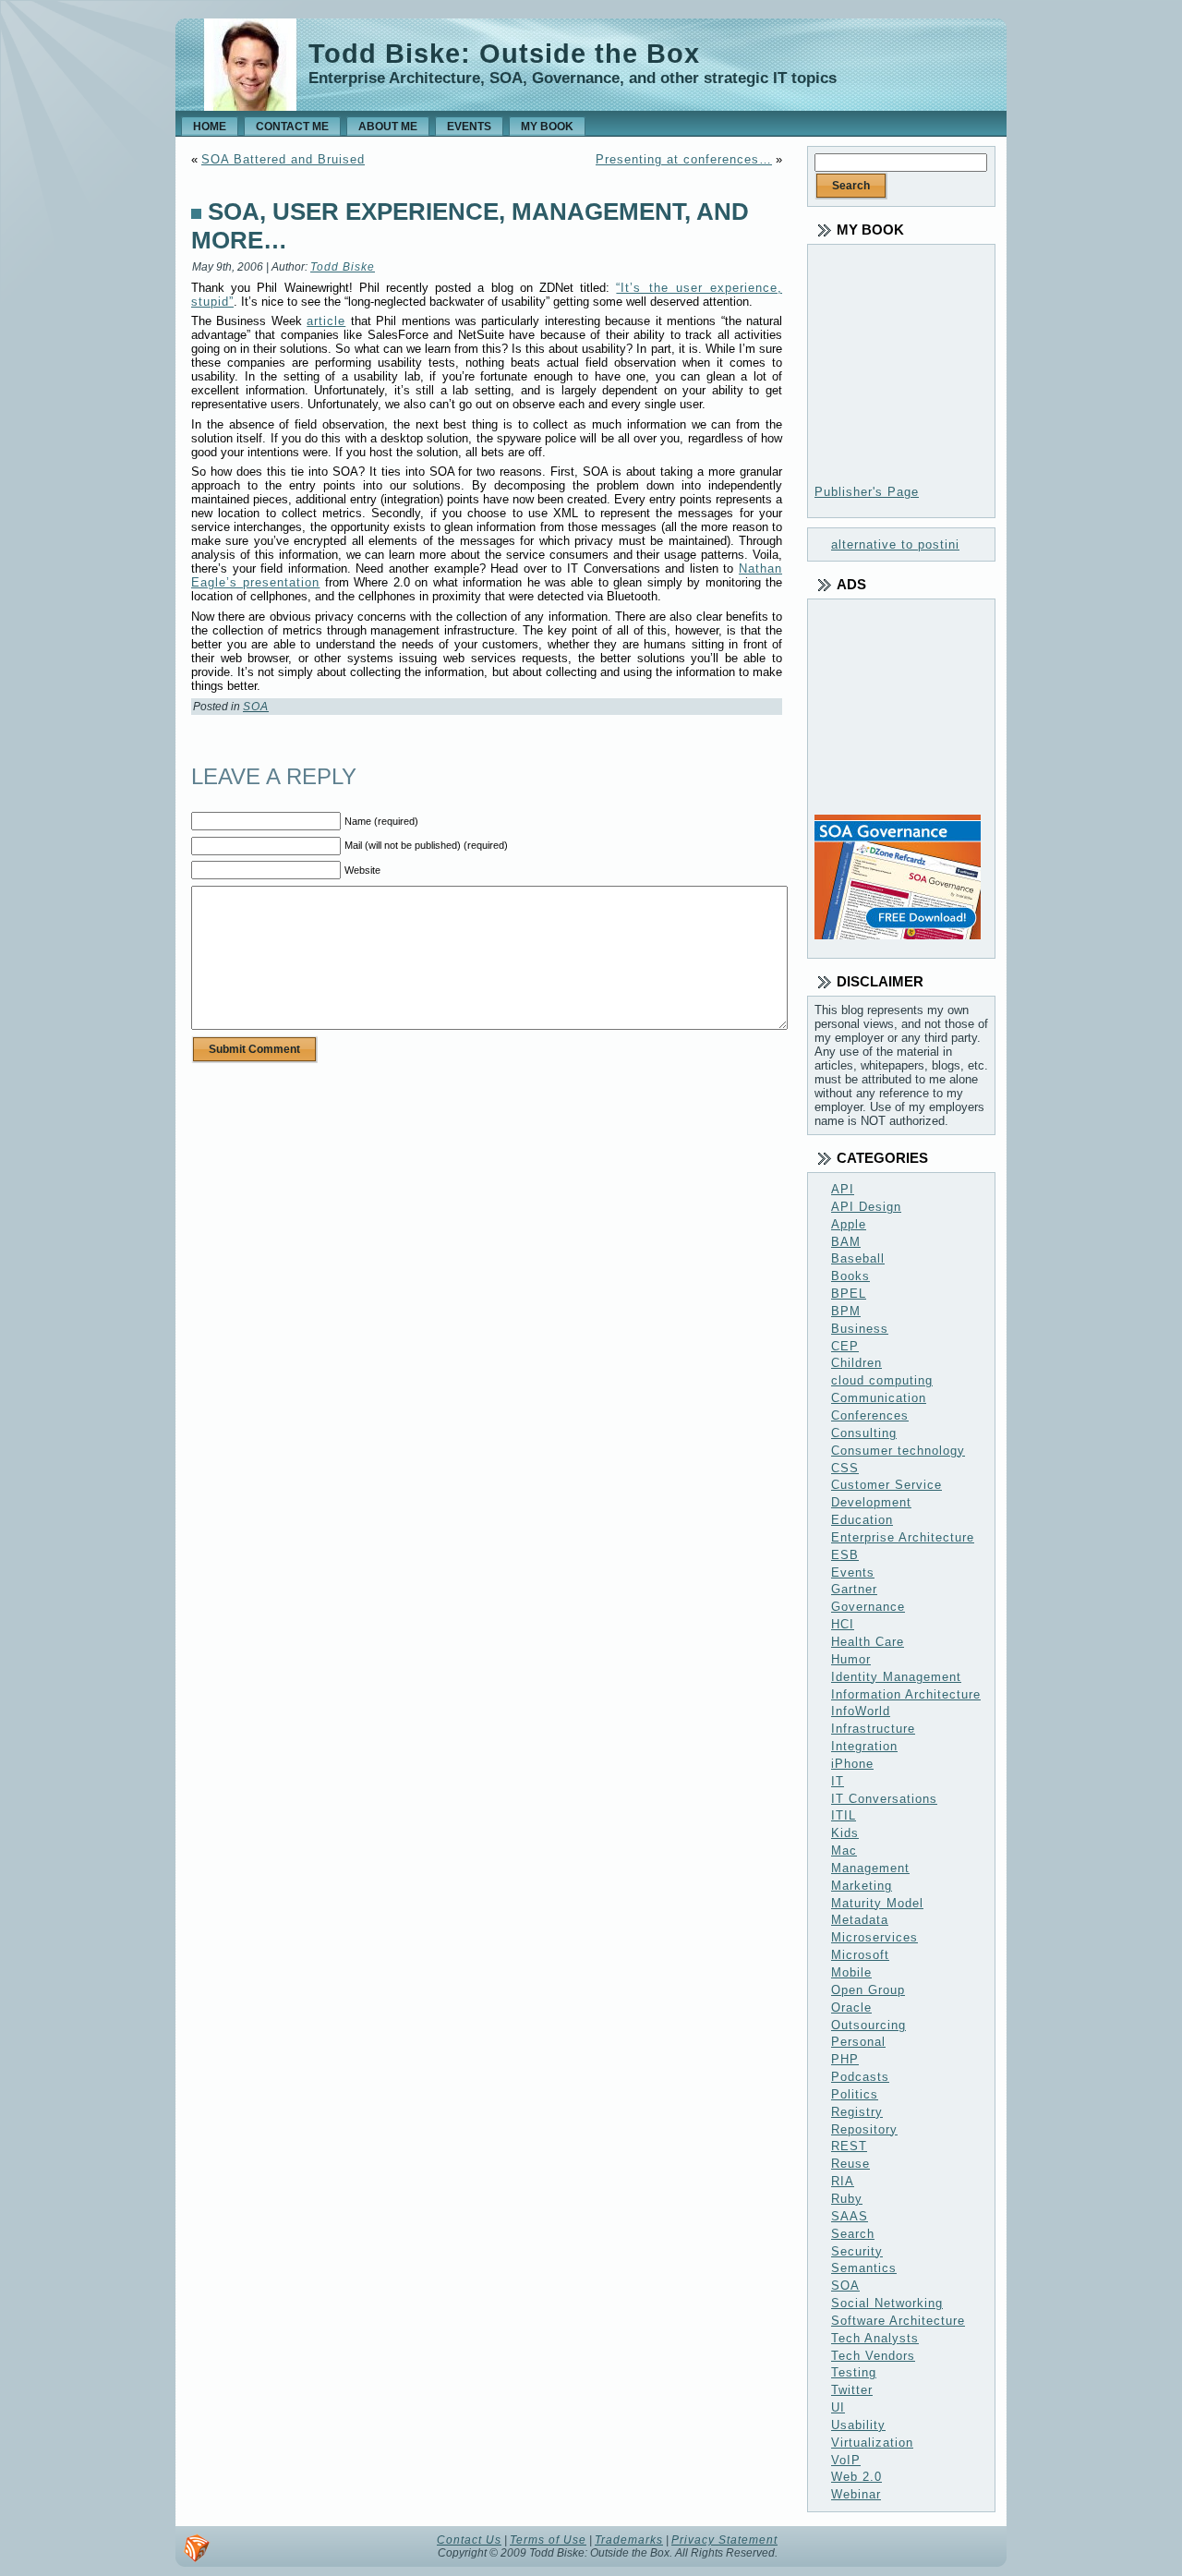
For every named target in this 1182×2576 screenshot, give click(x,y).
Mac (844, 1850)
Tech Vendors (873, 2356)
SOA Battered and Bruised (283, 159)
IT (838, 1781)
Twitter (852, 2390)
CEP (845, 1346)
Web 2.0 (856, 2477)
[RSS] (197, 2548)
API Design (866, 1207)
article (326, 321)
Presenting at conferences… (684, 159)
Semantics (864, 2268)
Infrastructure (873, 1729)
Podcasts (860, 2077)
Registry (857, 2112)
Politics (855, 2094)
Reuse (850, 2164)
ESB (845, 1555)
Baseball (858, 1258)
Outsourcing (868, 2025)
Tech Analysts (875, 2338)
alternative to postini (895, 544)
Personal (858, 2042)
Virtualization (872, 2443)
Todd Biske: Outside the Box (504, 54)
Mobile (851, 1972)
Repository (864, 2129)
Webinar (856, 2494)
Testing (854, 2372)
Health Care (868, 1642)
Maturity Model (877, 1903)
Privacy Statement (724, 2540)
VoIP (846, 2460)
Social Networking (887, 2303)
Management (870, 1868)
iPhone (852, 1764)
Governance (868, 1607)
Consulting (864, 1433)
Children (856, 1363)
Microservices (874, 1937)
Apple (849, 1224)
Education (862, 1520)
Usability (858, 2425)
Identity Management (896, 1677)
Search (853, 2234)
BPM (846, 1311)
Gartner (854, 1589)
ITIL (844, 1815)
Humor (851, 1659)
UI (838, 2407)
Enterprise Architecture (903, 1537)
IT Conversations (884, 1799)
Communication (879, 1398)
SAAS (850, 2216)
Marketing (862, 1886)
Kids (845, 1833)
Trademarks (629, 2540)
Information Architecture (906, 1694)
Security (857, 2251)
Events (853, 1572)
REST (849, 2146)
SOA (256, 707)
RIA (843, 2181)
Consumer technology (898, 1451)
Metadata (860, 1920)
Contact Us (469, 2540)
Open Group (868, 1990)
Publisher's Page (867, 492)
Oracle (851, 2008)
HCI (843, 1624)
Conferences (870, 1415)
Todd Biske (343, 267)
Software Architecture (898, 2321)
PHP (845, 2059)
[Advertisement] (907, 710)
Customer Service (886, 1485)
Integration (864, 1746)
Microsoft (860, 1955)
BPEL (849, 1294)
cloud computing (882, 1380)
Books (850, 1276)
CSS (845, 1468)
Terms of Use (548, 2540)
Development (871, 1502)
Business (860, 1329)
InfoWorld (861, 1711)
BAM (846, 1242)
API (843, 1189)
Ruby (847, 2199)
